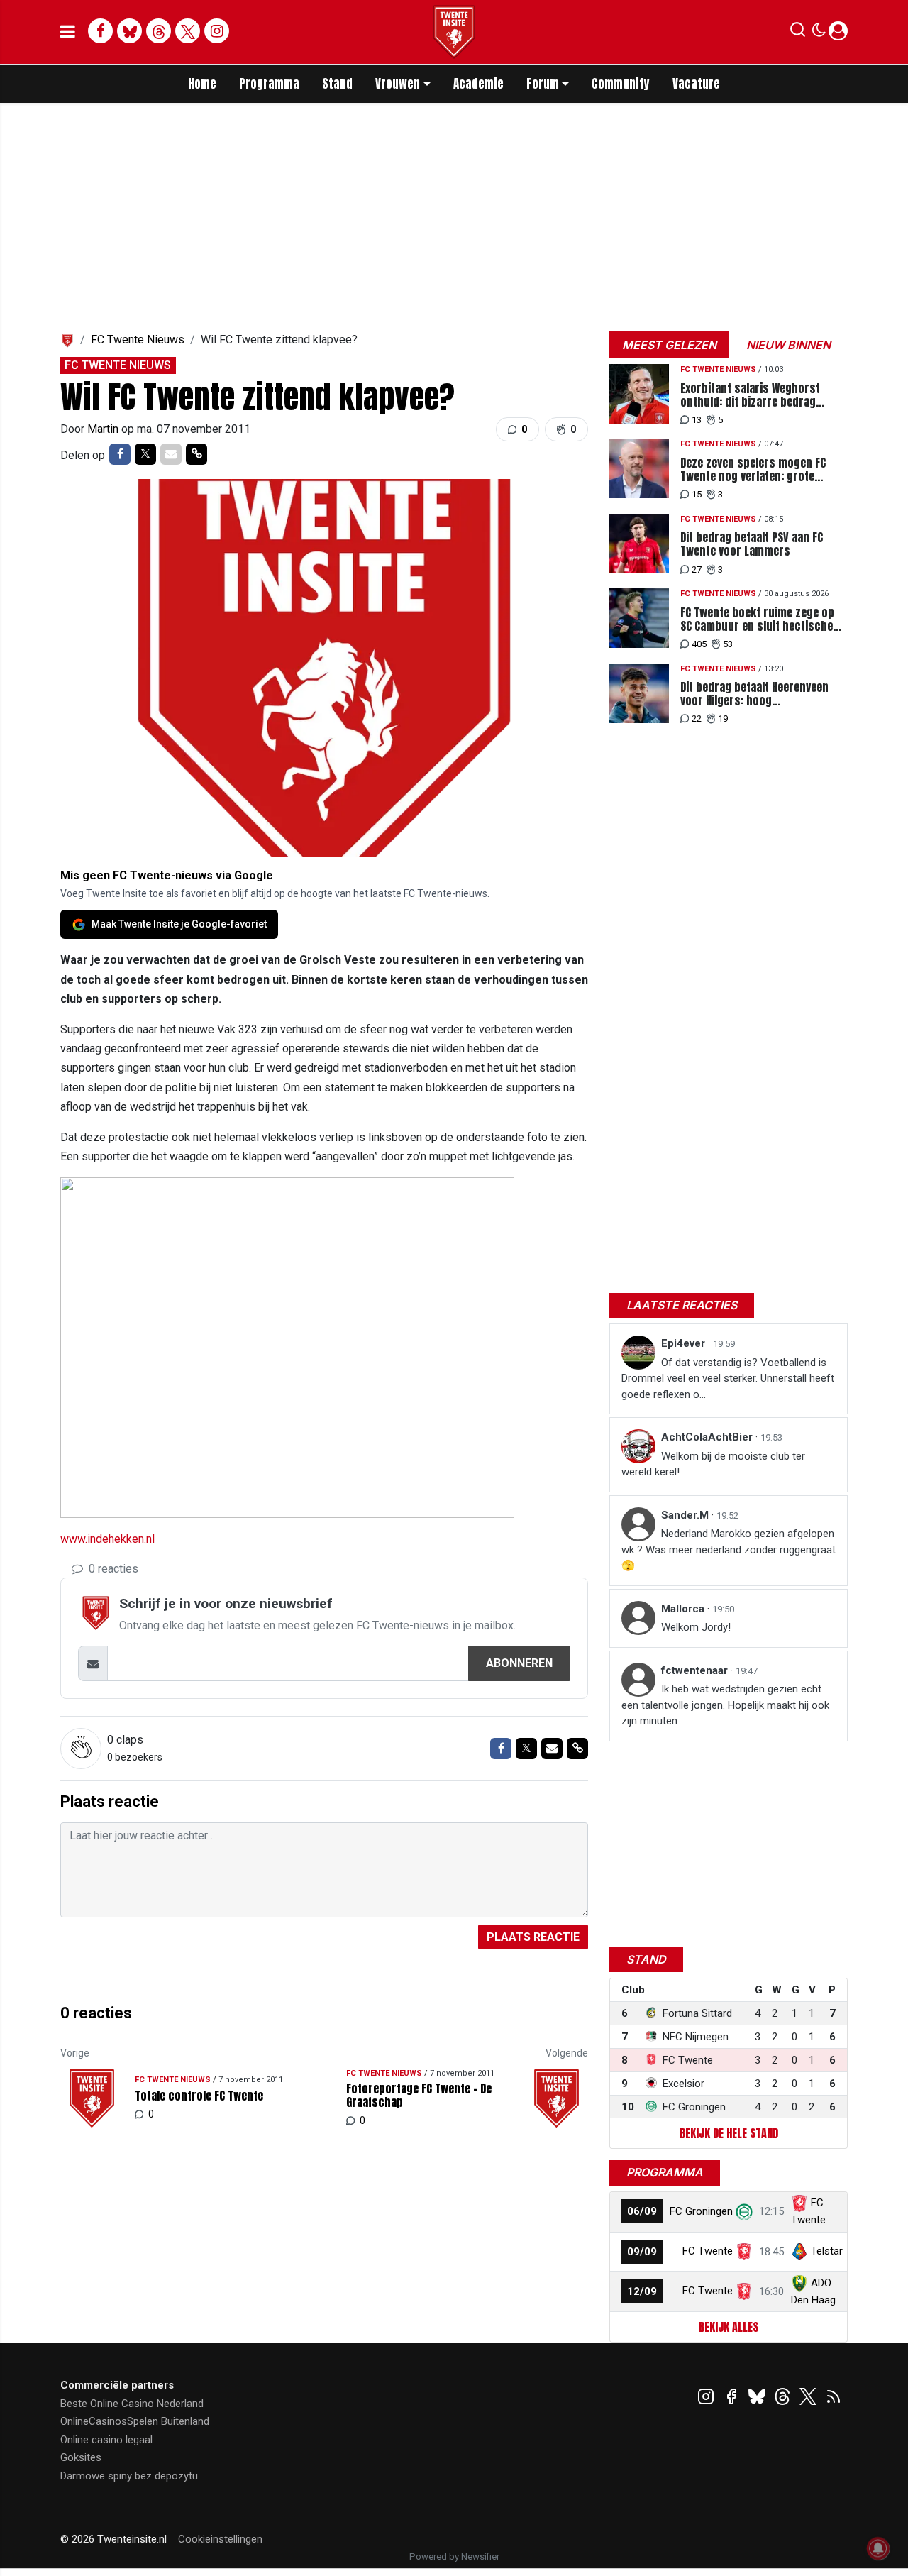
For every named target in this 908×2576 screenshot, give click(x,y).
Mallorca (684, 1609)
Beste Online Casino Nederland (132, 2404)
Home (202, 84)
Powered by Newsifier (454, 2556)
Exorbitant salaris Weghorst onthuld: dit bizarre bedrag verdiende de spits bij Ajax (750, 395)
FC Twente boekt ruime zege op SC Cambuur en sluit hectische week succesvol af (757, 620)
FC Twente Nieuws (138, 340)
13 (697, 420)
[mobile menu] (68, 32)
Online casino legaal (106, 2440)
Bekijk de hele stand (729, 2133)
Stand (337, 84)
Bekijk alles (729, 2327)
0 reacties (112, 1569)
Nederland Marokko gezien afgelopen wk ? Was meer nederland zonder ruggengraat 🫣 (729, 1550)
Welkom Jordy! (696, 1627)
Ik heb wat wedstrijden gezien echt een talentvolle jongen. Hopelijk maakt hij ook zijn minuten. (725, 1705)
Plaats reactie (533, 1937)
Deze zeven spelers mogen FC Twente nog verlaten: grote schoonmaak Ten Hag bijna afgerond (753, 470)
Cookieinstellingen (220, 2539)
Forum (543, 84)
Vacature (696, 84)
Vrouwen (398, 84)
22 (697, 719)
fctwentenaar (696, 1670)
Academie (478, 84)
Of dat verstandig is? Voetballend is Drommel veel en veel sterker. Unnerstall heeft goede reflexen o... (728, 1378)
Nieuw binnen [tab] (788, 345)
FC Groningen (701, 2211)
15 (697, 494)
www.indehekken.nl (107, 1539)
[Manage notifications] (878, 2548)
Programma (269, 84)
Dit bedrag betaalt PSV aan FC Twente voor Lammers (752, 544)
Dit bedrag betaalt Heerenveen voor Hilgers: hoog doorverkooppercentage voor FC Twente (761, 694)
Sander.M (686, 1515)
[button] (798, 33)
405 (699, 644)
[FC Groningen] (744, 2211)
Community (621, 84)
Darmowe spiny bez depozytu (129, 2476)
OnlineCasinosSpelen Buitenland (135, 2421)
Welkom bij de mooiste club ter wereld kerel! (713, 1464)
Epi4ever (685, 1343)
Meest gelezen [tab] (669, 345)
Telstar (827, 2251)
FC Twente (708, 2251)
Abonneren (519, 1663)
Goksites (81, 2457)
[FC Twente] (744, 2251)
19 (723, 719)
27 (697, 569)
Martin (104, 429)
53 (728, 644)
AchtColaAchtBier (708, 1437)
